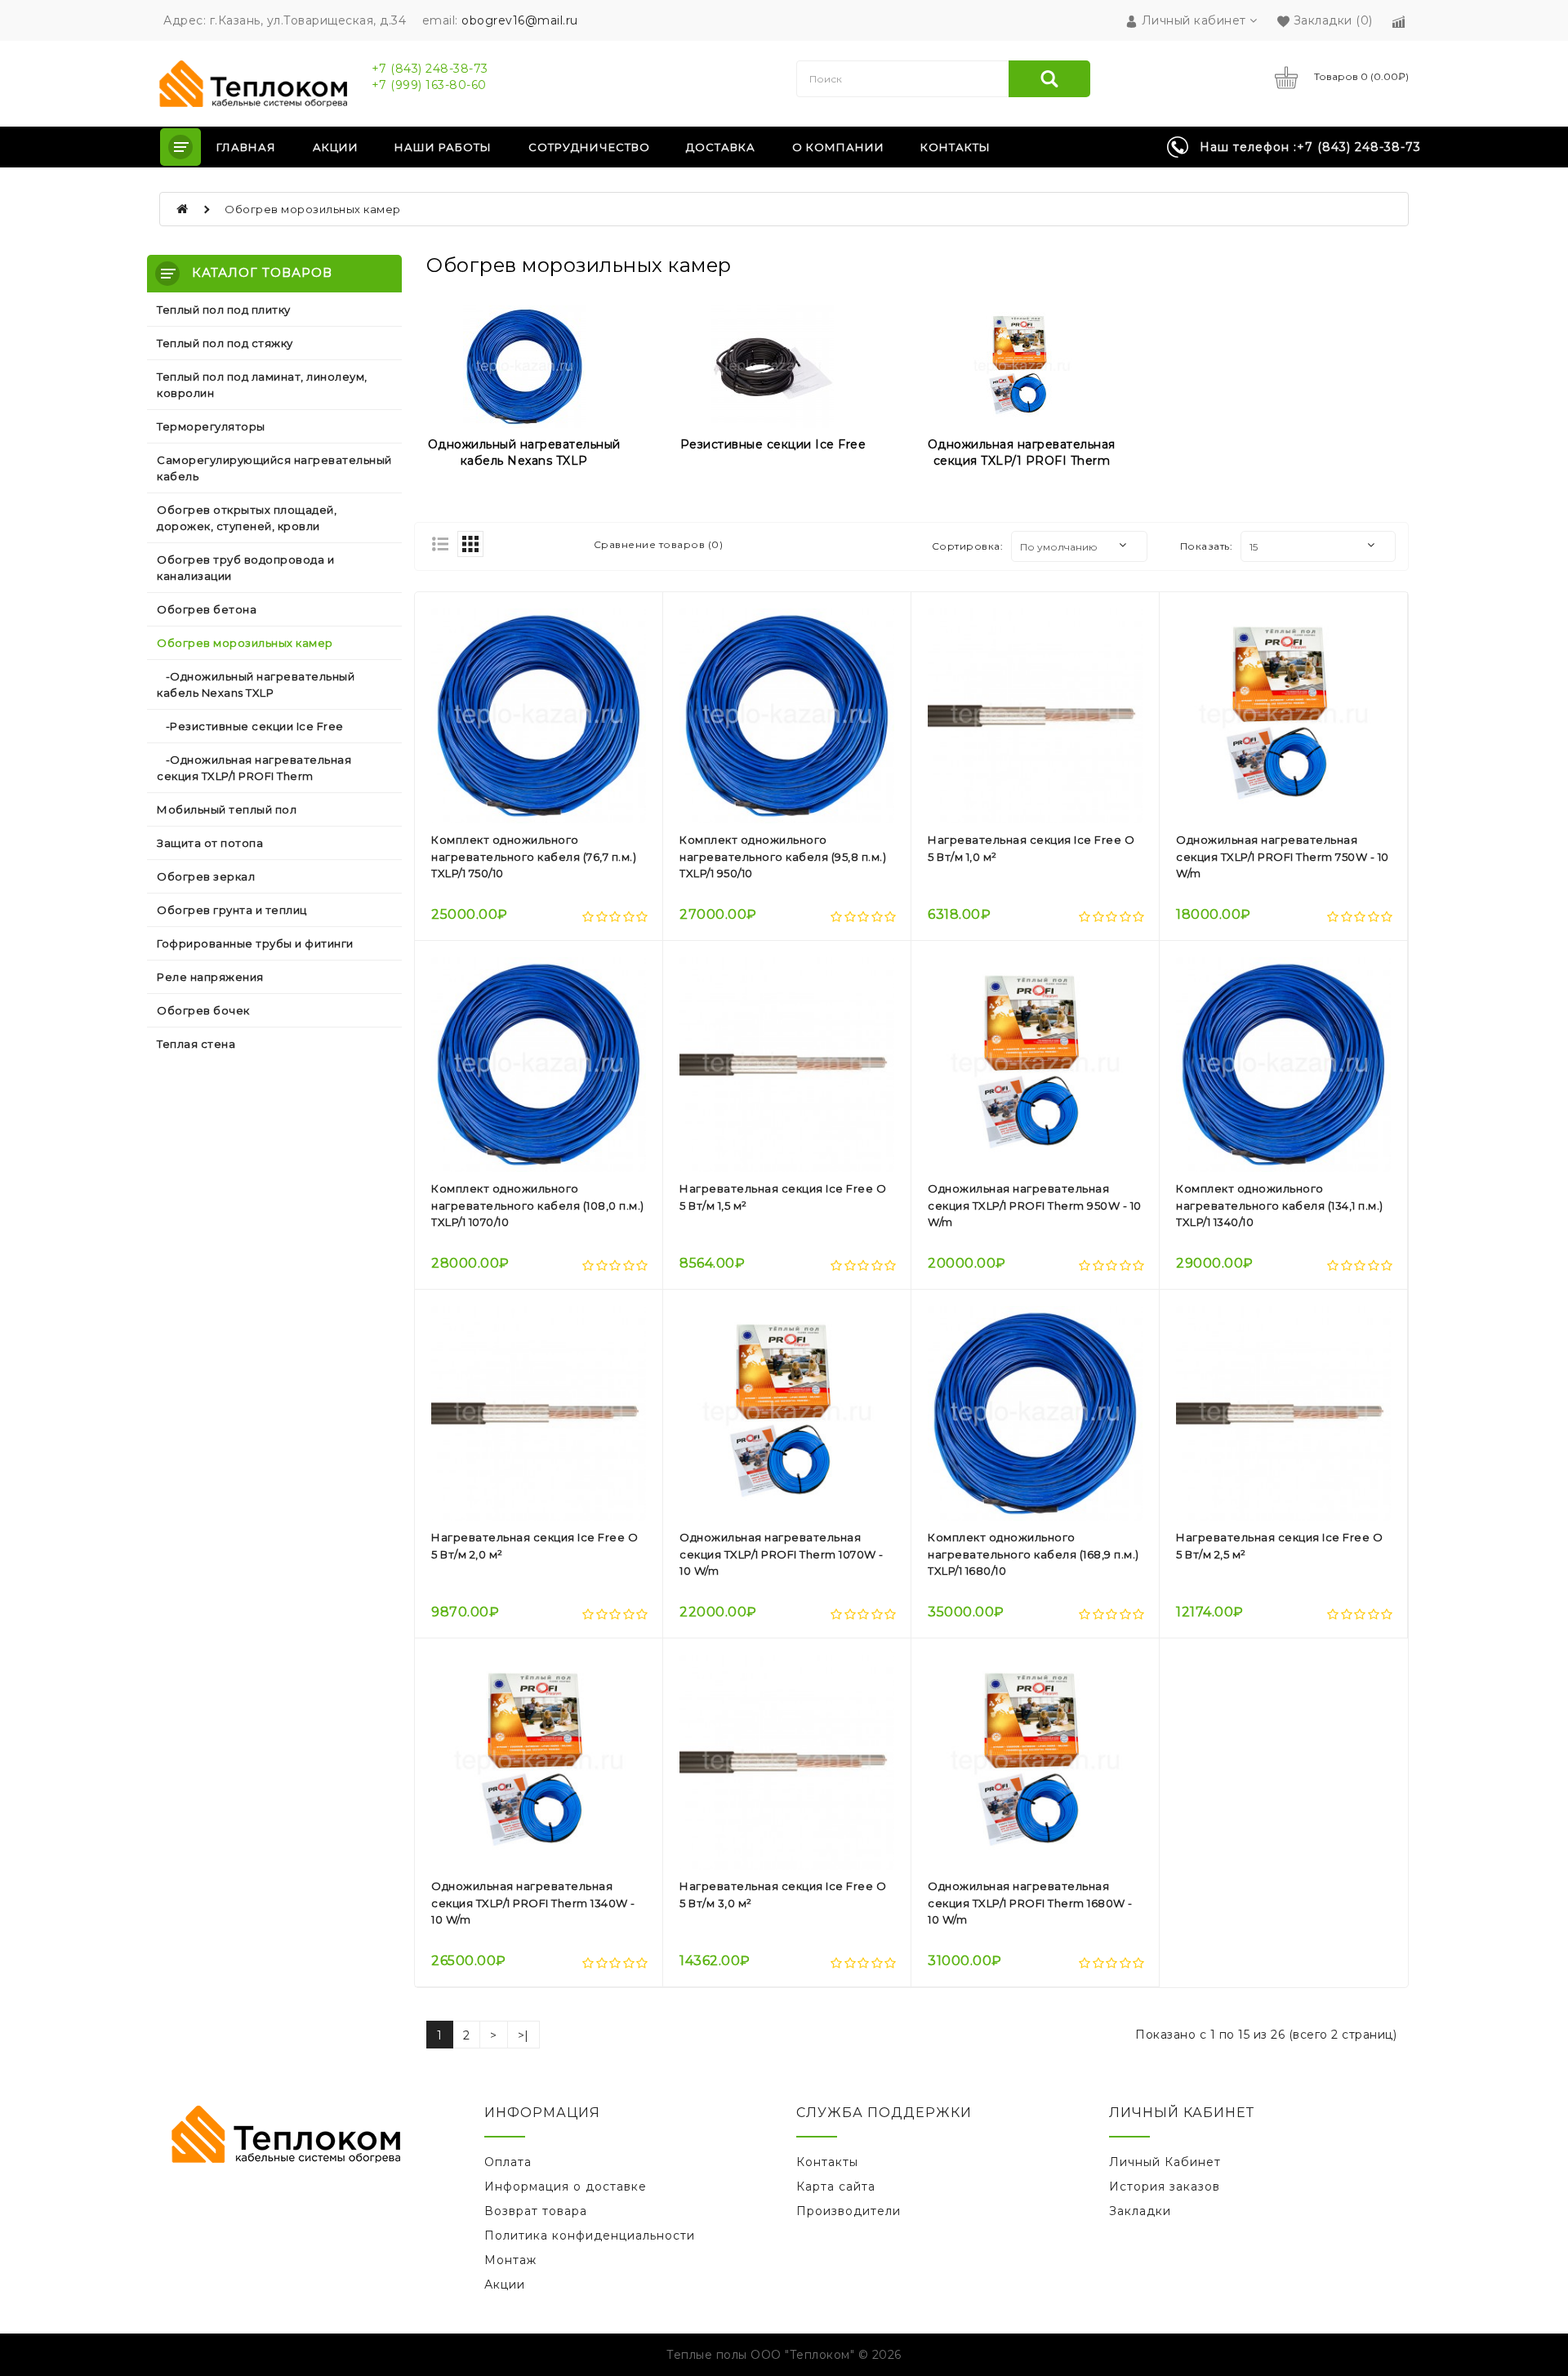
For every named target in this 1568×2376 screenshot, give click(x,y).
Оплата (508, 2162)
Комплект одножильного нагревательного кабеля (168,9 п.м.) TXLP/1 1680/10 (1033, 1554)
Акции (336, 147)
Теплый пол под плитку (224, 310)
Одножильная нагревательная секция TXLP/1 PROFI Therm (1022, 452)
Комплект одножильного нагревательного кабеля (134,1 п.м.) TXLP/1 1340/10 (1280, 1206)
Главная (246, 147)
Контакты (955, 147)
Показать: (1207, 546)
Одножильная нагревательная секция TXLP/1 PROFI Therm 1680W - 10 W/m (1030, 1903)
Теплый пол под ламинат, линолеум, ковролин (262, 385)
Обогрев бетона (207, 609)
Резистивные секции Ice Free (773, 444)
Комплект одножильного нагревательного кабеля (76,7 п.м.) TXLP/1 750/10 (534, 857)
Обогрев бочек (203, 1010)
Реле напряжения (210, 977)
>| (523, 2035)
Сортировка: (968, 546)
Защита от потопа (210, 843)
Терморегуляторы (211, 426)
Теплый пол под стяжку (225, 343)
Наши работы (443, 147)
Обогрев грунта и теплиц (232, 910)
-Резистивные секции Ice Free (250, 726)
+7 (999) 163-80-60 (429, 85)
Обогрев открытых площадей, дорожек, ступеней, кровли (247, 518)
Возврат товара (536, 2211)
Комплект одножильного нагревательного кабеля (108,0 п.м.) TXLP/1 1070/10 (538, 1206)
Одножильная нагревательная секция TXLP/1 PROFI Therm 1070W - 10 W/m (782, 1554)
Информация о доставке (566, 2187)
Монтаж (510, 2260)
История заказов (1165, 2187)
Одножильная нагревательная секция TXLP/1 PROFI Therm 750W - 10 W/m (1283, 857)
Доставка (721, 147)
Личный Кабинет (1165, 2162)
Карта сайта (836, 2187)
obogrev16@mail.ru (520, 20)
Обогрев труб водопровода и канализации (245, 568)
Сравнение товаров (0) (659, 544)
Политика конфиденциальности (590, 2236)
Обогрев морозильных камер (313, 209)
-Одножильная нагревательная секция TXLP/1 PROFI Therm (254, 768)
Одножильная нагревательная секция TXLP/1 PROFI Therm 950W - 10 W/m (1035, 1206)
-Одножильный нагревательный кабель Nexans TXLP (256, 684)
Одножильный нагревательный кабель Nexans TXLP (524, 452)
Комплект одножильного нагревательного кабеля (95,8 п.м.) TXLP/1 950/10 (783, 857)
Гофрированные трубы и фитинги (255, 943)
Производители (849, 2211)
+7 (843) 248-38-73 (430, 69)
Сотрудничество (589, 147)
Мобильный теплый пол (227, 809)
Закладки (1140, 2211)
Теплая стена (196, 1044)
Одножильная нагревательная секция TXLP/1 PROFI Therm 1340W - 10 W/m (533, 1903)
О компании (838, 147)
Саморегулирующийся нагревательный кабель (274, 468)
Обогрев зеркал (206, 876)
